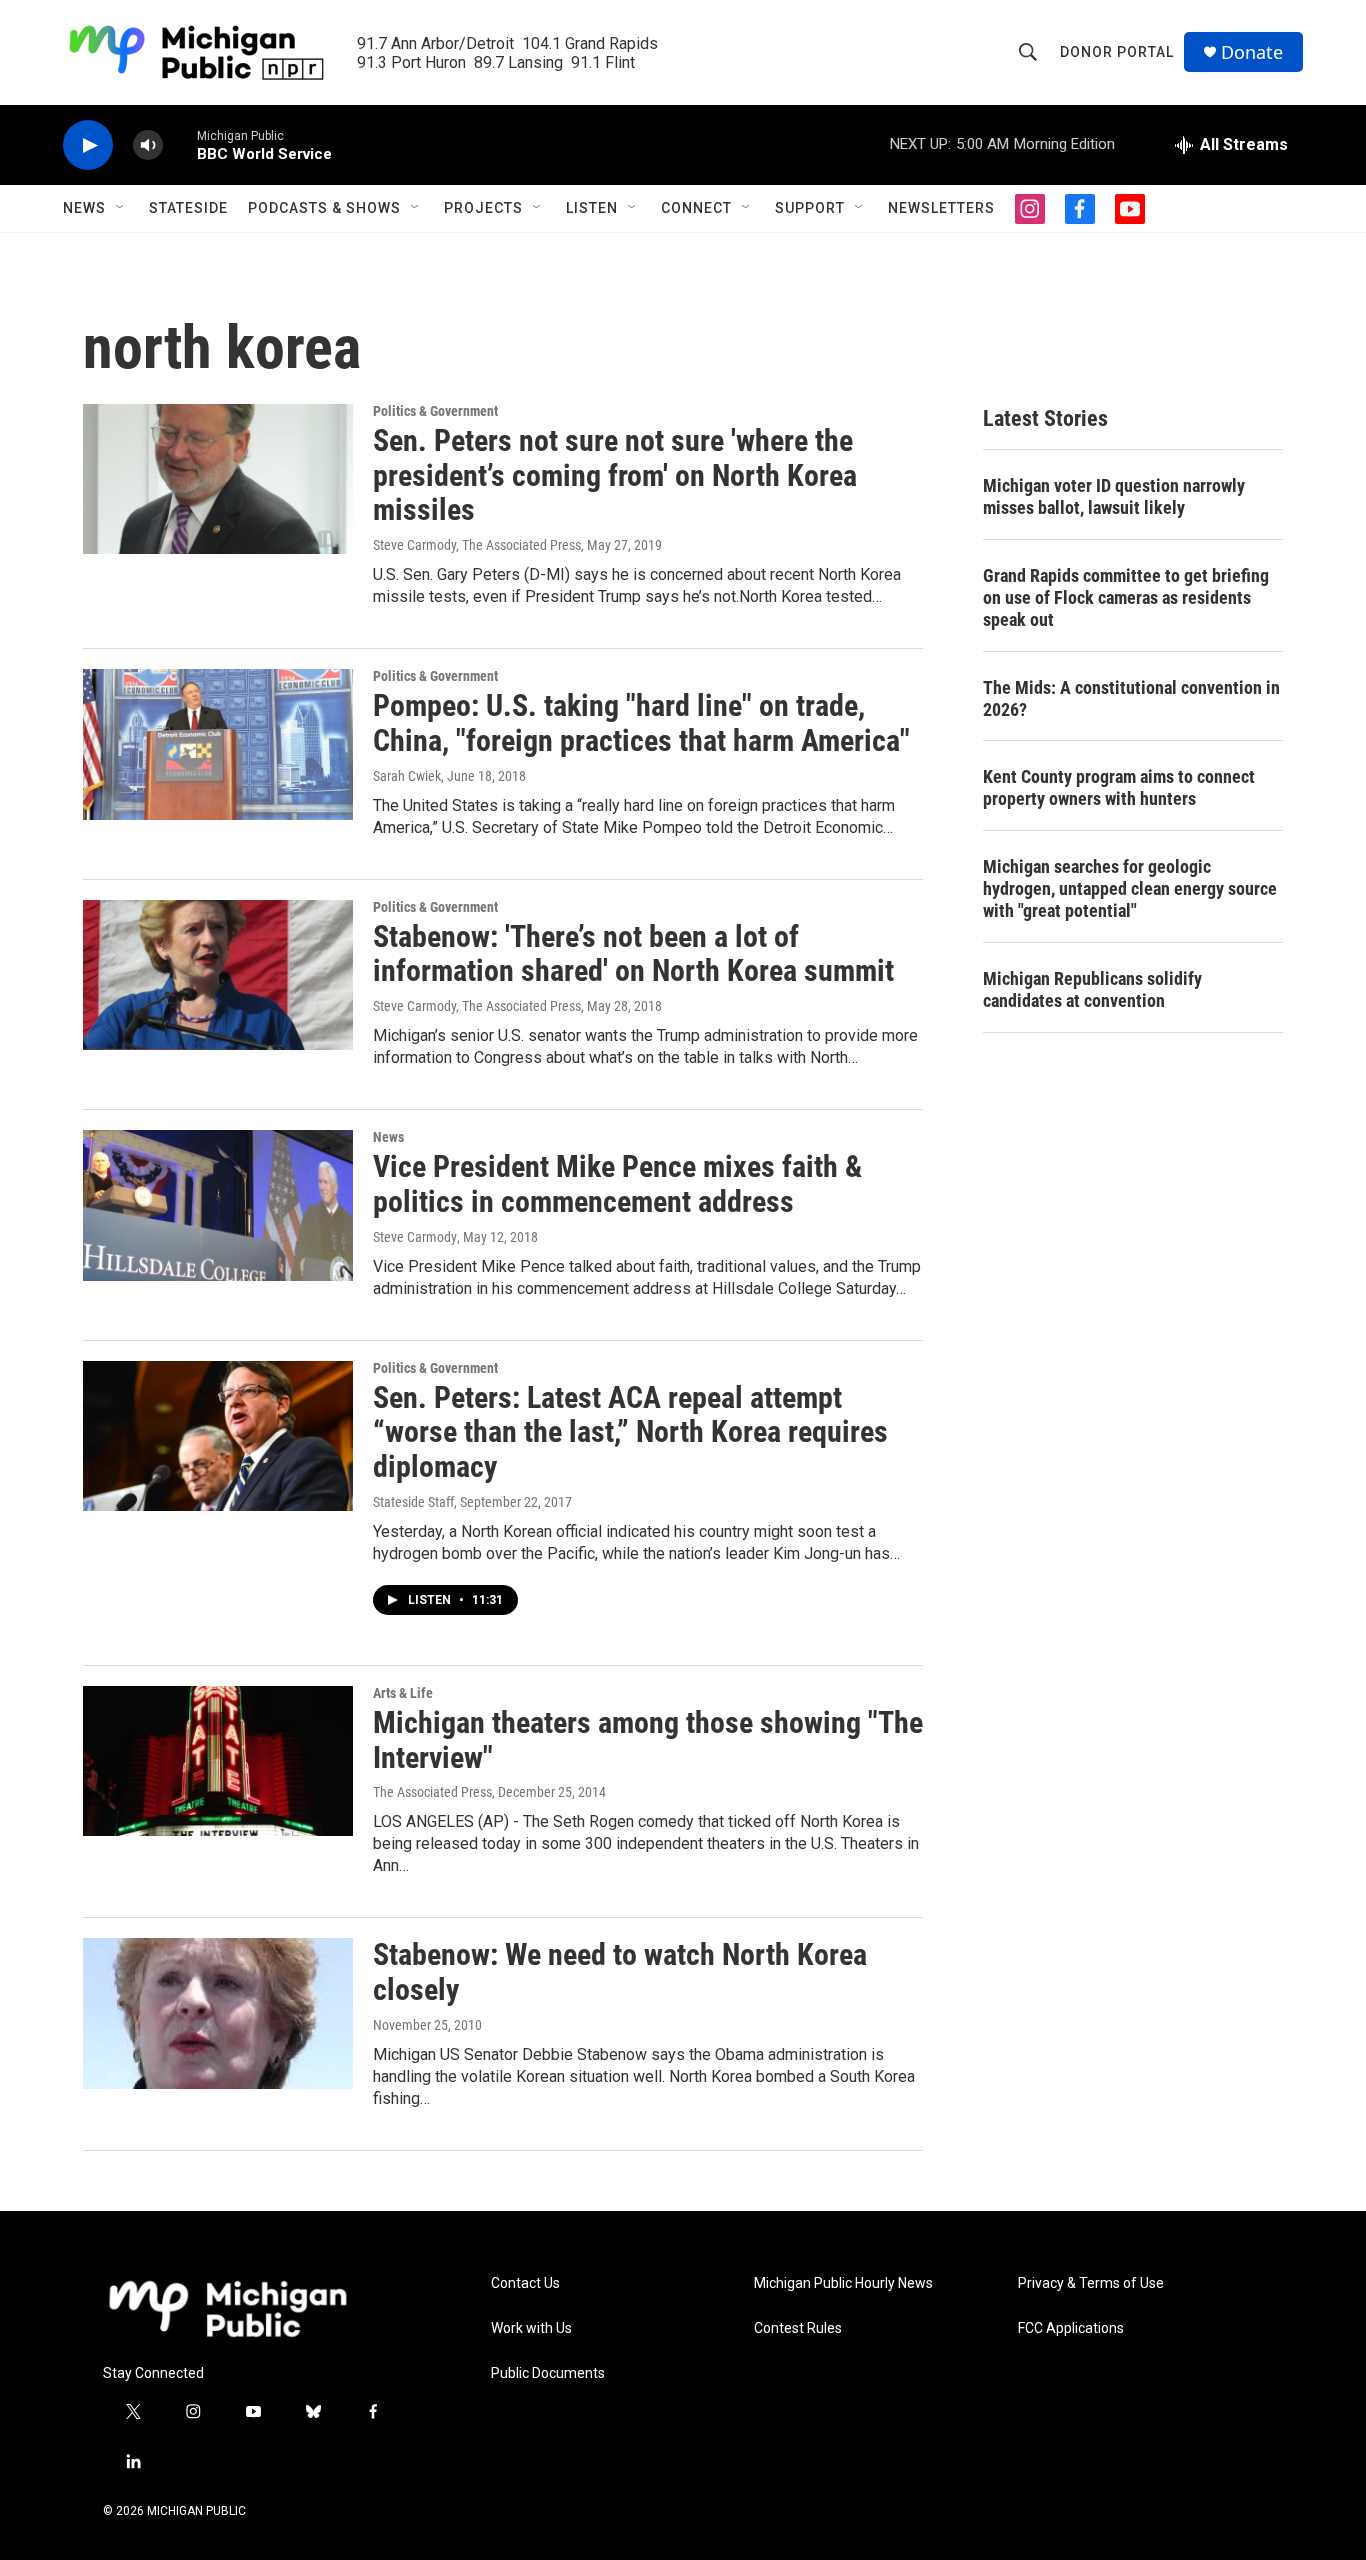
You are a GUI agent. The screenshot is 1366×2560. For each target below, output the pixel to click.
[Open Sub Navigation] (121, 208)
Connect (696, 208)
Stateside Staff (413, 1502)
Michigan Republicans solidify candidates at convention (1092, 989)
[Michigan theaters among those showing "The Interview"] (218, 1761)
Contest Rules (798, 2328)
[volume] (148, 145)
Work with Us (531, 2328)
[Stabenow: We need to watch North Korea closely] (218, 2013)
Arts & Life (403, 1693)
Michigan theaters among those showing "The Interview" (648, 1740)
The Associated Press (432, 1792)
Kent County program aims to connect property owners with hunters (1119, 787)
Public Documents (548, 2373)
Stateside (188, 208)
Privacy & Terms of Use (1091, 2283)
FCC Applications (1071, 2328)
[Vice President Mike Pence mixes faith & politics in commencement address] (218, 1205)
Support (810, 208)
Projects (483, 208)
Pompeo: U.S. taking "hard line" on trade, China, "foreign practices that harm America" (641, 723)
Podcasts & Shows (324, 208)
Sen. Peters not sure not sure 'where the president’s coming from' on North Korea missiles (615, 475)
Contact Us (525, 2283)
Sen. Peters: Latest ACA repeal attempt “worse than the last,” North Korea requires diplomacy (630, 1432)
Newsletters (941, 208)
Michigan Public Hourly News (843, 2283)
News (84, 208)
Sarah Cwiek (407, 776)
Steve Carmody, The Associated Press (477, 545)
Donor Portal (1117, 52)
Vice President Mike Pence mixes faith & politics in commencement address (617, 1184)
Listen (592, 208)
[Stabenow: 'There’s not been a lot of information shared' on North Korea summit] (218, 975)
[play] (88, 145)
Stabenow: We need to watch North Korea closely (620, 1972)
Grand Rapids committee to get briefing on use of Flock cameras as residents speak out (1126, 597)
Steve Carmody (415, 1237)
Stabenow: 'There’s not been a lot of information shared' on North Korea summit (633, 954)
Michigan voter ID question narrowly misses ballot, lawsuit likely (1114, 496)
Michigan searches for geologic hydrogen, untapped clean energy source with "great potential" (1130, 888)
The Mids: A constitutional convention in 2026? (1131, 698)
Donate (1252, 52)
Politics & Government (435, 411)
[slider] (180, 144)
